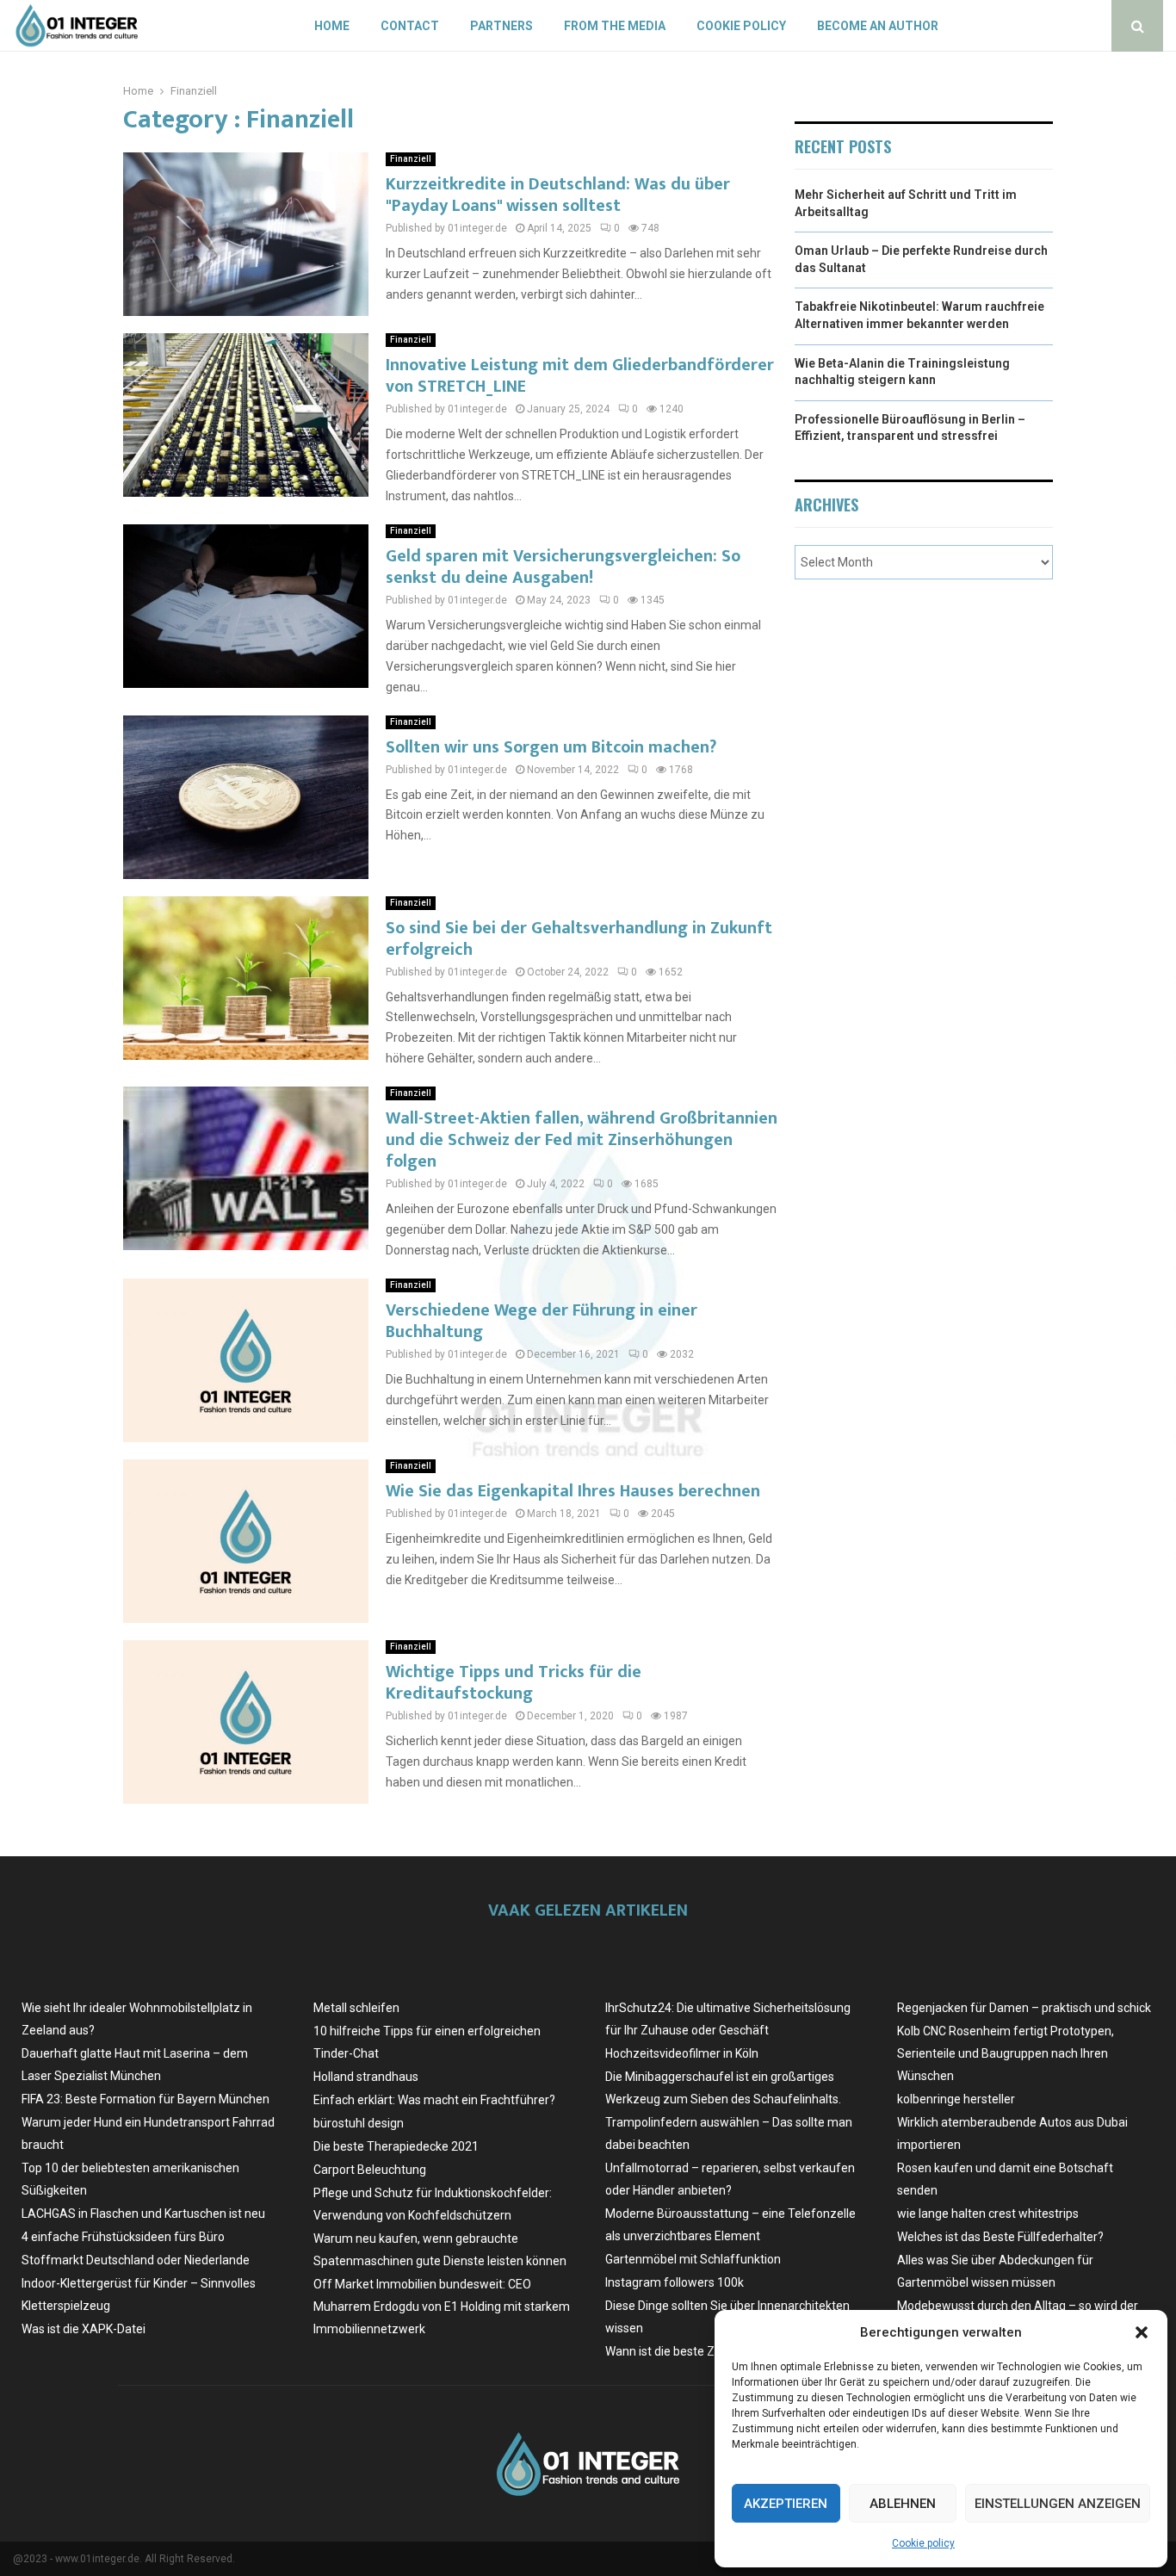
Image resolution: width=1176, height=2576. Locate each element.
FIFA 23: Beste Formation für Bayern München (145, 2099)
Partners (501, 26)
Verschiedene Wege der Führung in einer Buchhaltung (542, 1321)
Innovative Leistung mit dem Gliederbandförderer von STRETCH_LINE (580, 376)
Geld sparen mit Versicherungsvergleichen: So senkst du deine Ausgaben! (563, 567)
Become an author (878, 26)
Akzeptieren (786, 2504)
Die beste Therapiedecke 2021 (396, 2146)
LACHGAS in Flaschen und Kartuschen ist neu (143, 2214)
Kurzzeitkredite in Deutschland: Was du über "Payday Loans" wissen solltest (558, 195)
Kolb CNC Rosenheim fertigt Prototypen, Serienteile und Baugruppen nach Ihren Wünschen (1006, 2053)
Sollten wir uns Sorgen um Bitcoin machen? (551, 747)
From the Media (615, 26)
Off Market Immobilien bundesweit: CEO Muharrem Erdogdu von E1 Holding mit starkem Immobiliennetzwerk (442, 2307)
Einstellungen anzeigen (1058, 2504)
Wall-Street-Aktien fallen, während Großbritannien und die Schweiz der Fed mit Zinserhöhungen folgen (582, 1140)
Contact (410, 26)
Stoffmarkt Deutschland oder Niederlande (136, 2260)
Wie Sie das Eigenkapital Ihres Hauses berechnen (573, 1491)
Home (332, 26)
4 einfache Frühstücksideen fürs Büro (123, 2237)
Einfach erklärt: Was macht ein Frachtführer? (434, 2100)
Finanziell (411, 159)
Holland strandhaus (366, 2077)
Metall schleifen (356, 2008)
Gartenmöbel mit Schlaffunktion (693, 2259)
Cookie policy (923, 2543)
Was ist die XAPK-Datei (84, 2329)
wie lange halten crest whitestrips (988, 2214)
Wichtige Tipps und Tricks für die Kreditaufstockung (514, 1683)
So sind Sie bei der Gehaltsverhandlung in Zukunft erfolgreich (579, 939)
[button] (1142, 2332)
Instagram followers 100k (675, 2282)
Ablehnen (903, 2504)
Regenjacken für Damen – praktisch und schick (1024, 2008)
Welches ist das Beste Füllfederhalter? (1000, 2237)
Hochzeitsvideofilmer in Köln (682, 2053)
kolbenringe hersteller (956, 2099)
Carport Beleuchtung (370, 2170)
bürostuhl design (359, 2123)
